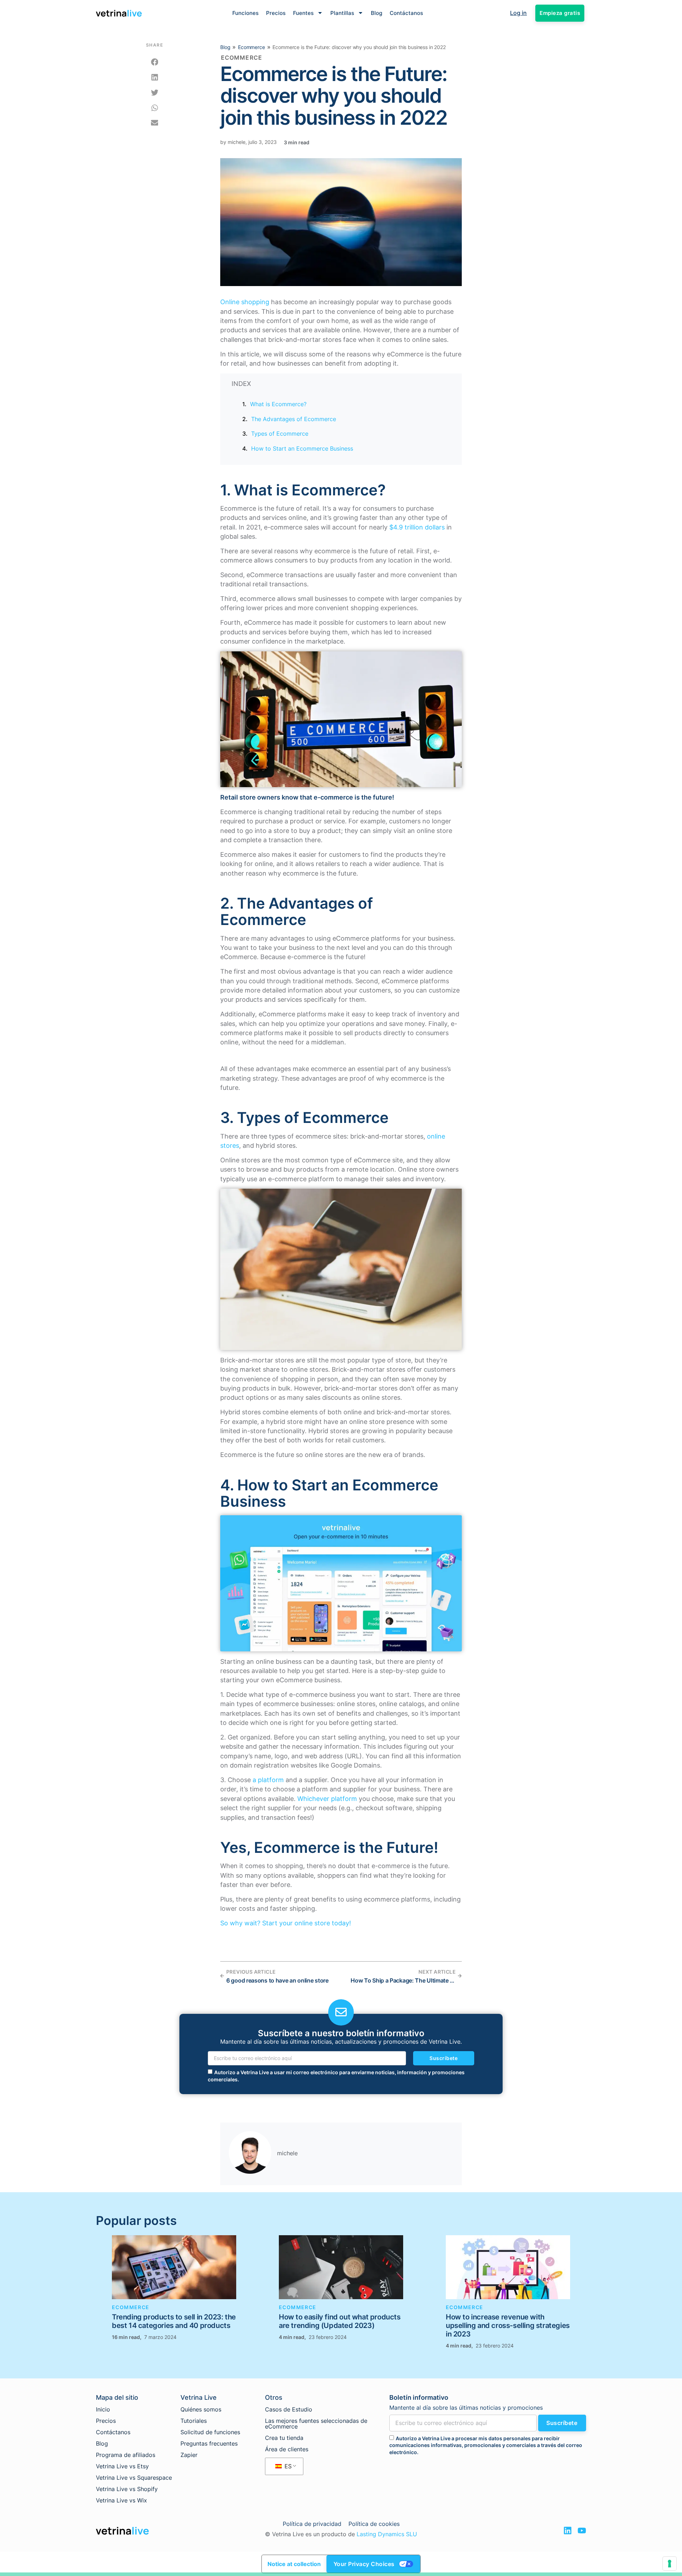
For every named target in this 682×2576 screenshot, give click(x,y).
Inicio (103, 2409)
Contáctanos (406, 13)
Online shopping (245, 302)
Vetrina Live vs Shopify (127, 2489)
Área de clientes (287, 2449)
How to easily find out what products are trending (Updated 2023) (340, 2321)
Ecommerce (251, 47)
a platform (268, 1780)
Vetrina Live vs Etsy (122, 2466)
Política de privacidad (312, 2524)
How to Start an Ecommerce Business (302, 448)
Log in (518, 13)
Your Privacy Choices (364, 2564)
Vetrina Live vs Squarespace (134, 2478)
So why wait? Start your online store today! (286, 1923)
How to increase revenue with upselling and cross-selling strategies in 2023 (508, 2325)
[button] (155, 62)
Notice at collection (294, 2564)
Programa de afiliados (126, 2455)
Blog (377, 13)
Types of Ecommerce (280, 434)
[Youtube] (582, 2531)
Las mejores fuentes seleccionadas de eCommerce (316, 2424)
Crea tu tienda (284, 2438)
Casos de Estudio (289, 2409)
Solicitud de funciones (210, 2432)
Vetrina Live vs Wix (121, 2500)
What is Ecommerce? (278, 404)
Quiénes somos (201, 2409)
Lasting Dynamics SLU (387, 2534)
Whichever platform (327, 1799)
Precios (276, 13)
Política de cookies (374, 2524)
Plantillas (342, 13)
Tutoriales (194, 2421)
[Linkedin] (568, 2531)
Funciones (245, 13)
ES (287, 2466)
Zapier (189, 2455)
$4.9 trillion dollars (417, 527)
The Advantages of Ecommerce (294, 419)
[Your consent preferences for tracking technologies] (670, 2564)
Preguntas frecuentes (209, 2443)
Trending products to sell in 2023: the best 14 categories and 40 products (174, 2321)
